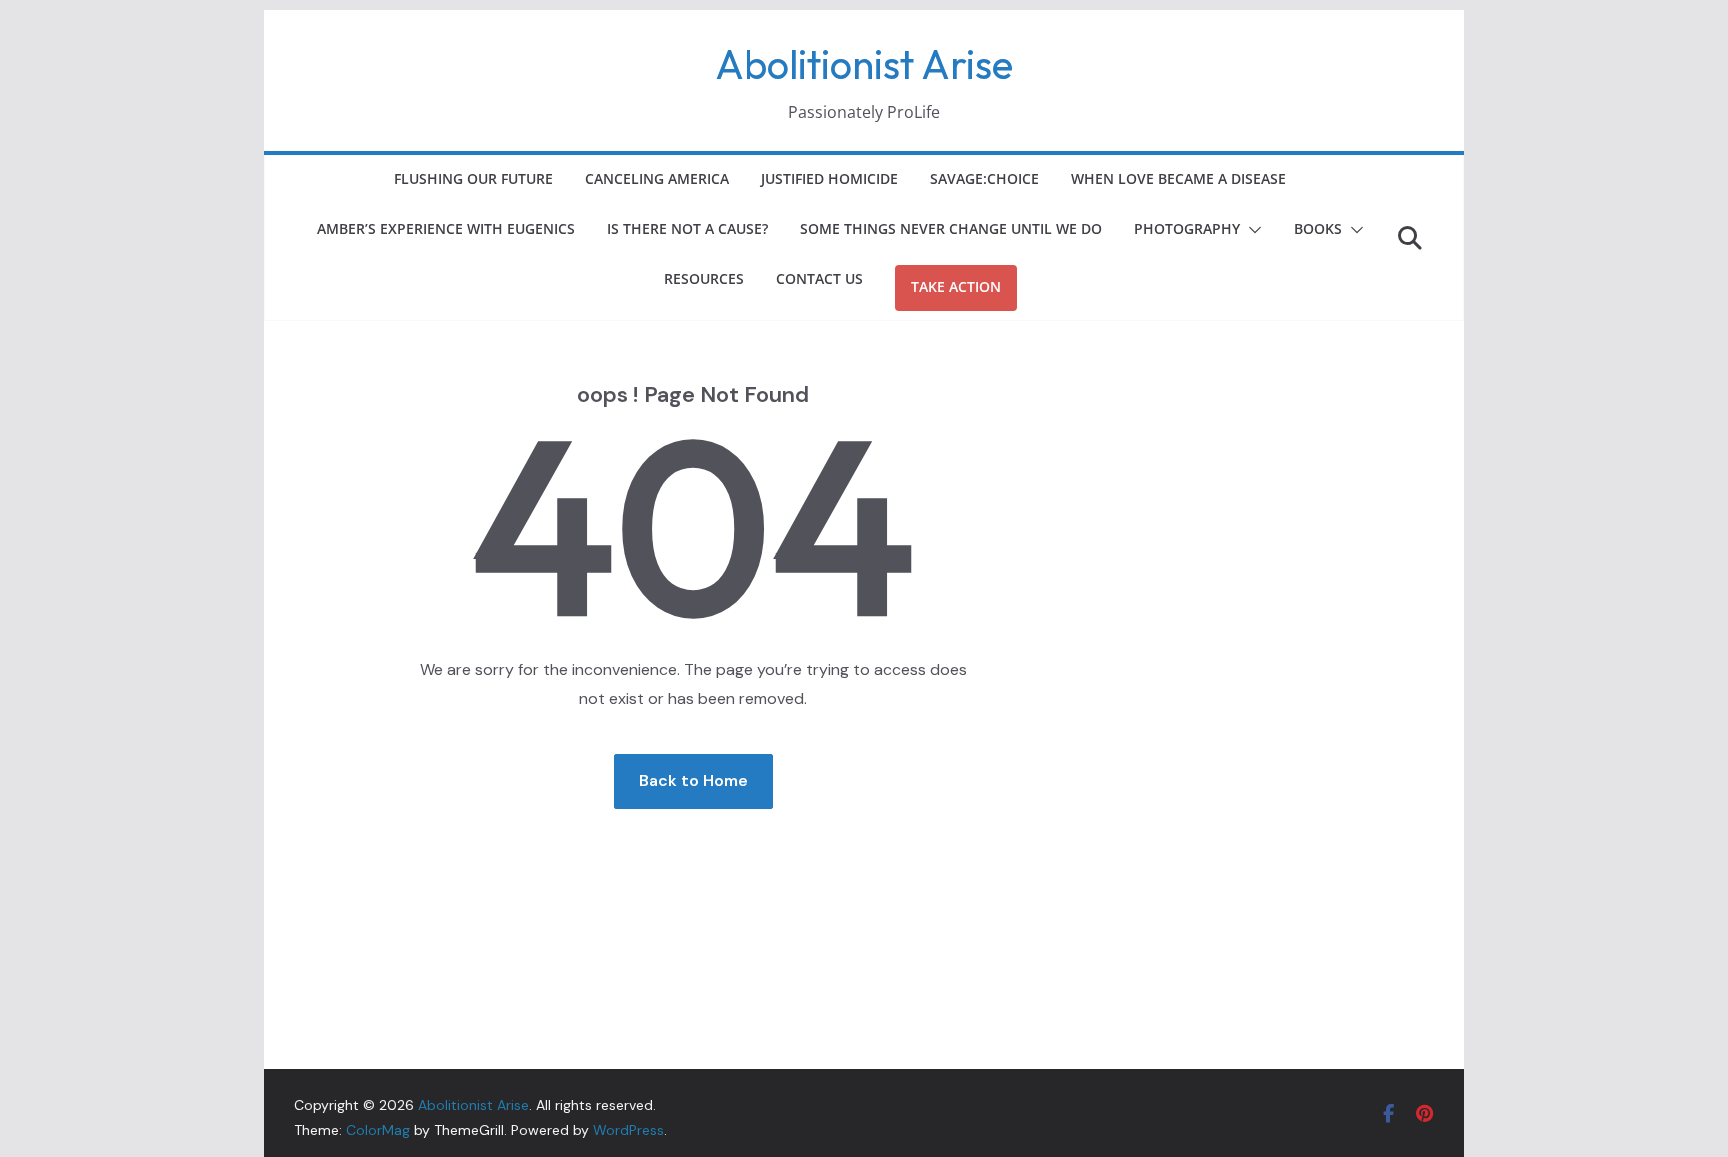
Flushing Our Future (473, 178)
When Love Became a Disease (1178, 178)
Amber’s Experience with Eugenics (446, 228)
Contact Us (819, 278)
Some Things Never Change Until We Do (951, 228)
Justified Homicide (829, 178)
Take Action (956, 286)
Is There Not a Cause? (687, 228)
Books (1318, 228)
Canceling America (657, 178)
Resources (704, 278)
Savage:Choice (984, 178)
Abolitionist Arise (864, 64)
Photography (1187, 228)
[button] (1251, 230)
